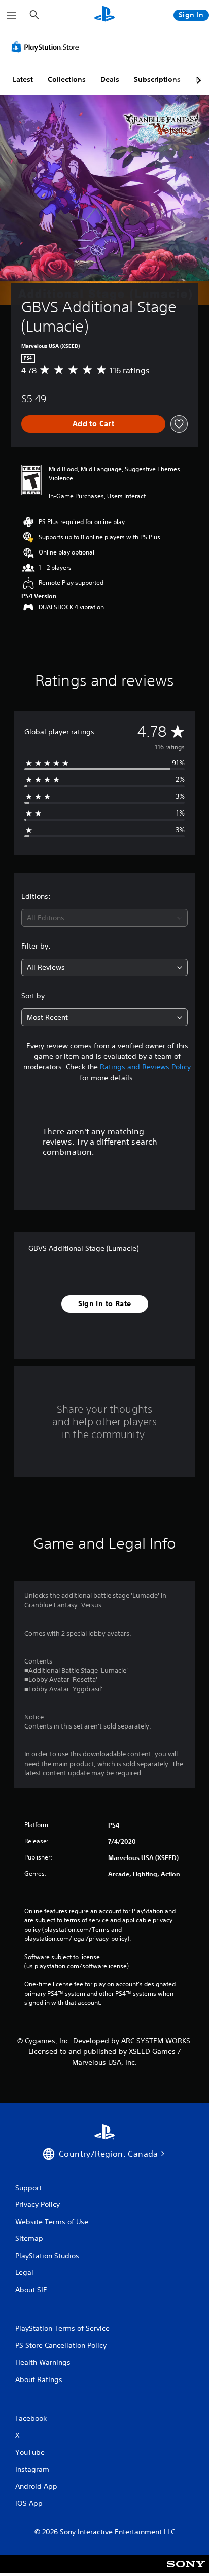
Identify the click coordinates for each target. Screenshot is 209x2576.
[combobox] (104, 918)
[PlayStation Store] (47, 47)
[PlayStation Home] (104, 15)
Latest (23, 79)
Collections (67, 79)
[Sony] (186, 2571)
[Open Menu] (12, 15)
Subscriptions (157, 79)
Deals (110, 79)
